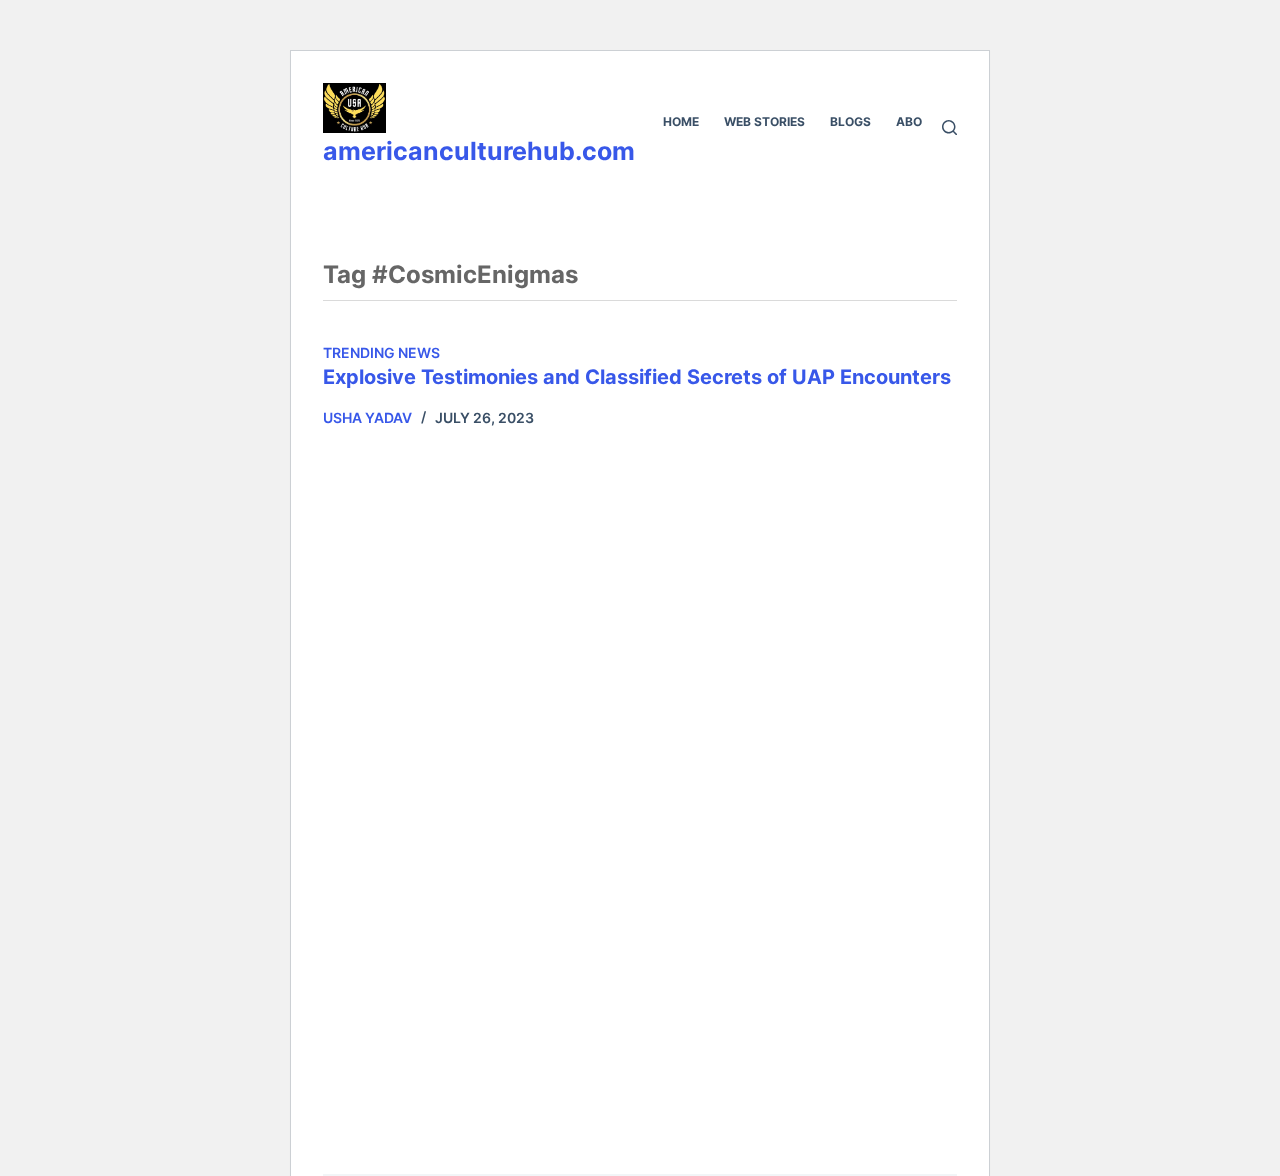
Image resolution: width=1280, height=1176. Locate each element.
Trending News (381, 352)
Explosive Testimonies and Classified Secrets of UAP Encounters (637, 377)
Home (681, 121)
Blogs (850, 121)
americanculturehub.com (479, 151)
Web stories (764, 121)
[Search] (949, 127)
